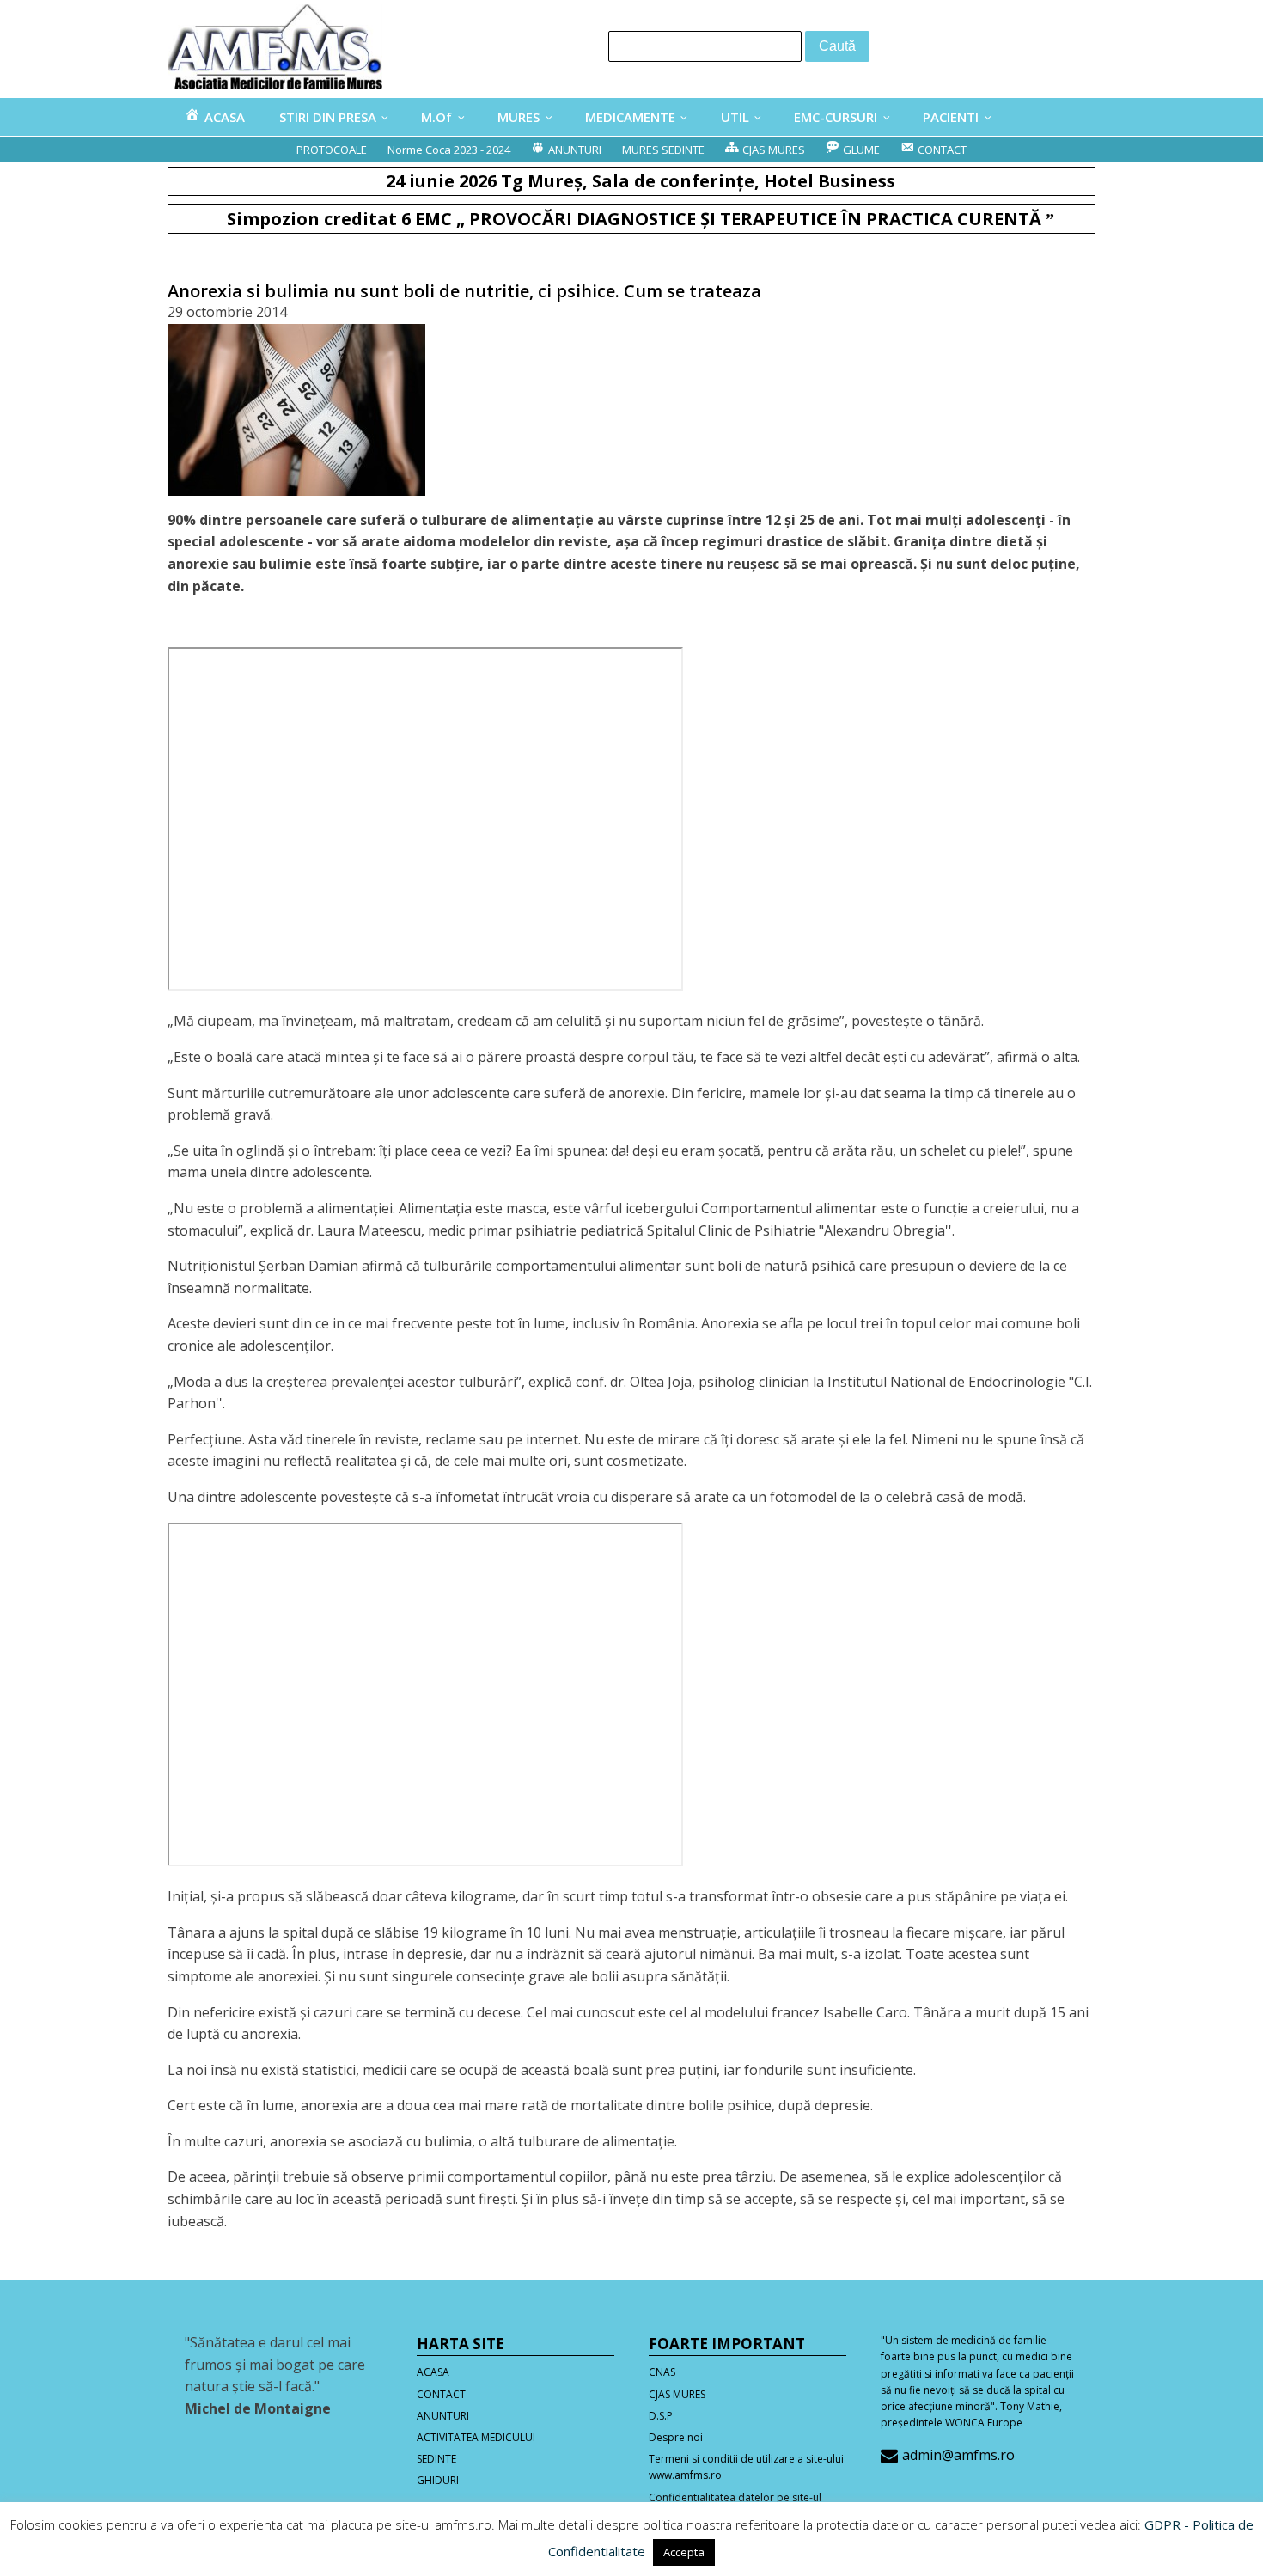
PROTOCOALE (332, 150)
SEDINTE (436, 2459)
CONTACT (441, 2394)
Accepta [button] (684, 2552)
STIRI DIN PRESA (328, 117)
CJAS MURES (677, 2394)
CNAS (662, 2372)
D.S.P (661, 2416)
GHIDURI (438, 2480)
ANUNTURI (443, 2416)
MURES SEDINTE (663, 150)
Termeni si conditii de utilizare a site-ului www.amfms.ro (746, 2467)
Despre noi (676, 2437)
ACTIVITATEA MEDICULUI (476, 2437)
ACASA (433, 2372)
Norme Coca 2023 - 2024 (449, 150)
